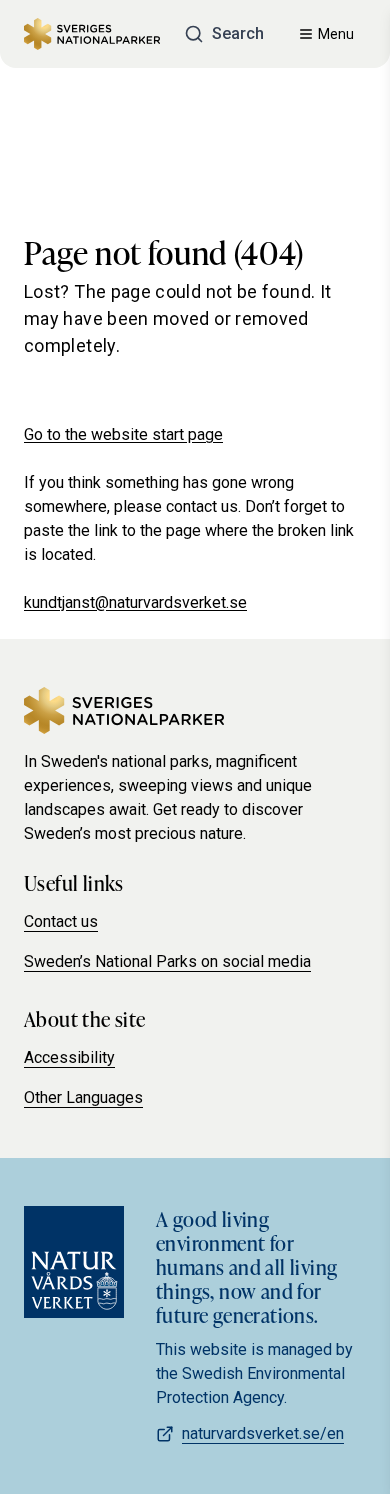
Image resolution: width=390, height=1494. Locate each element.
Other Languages (83, 1097)
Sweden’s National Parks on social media (167, 961)
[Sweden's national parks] (92, 34)
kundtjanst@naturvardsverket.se (135, 602)
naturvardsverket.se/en (263, 1433)
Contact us (61, 921)
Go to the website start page (123, 434)
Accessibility (69, 1057)
